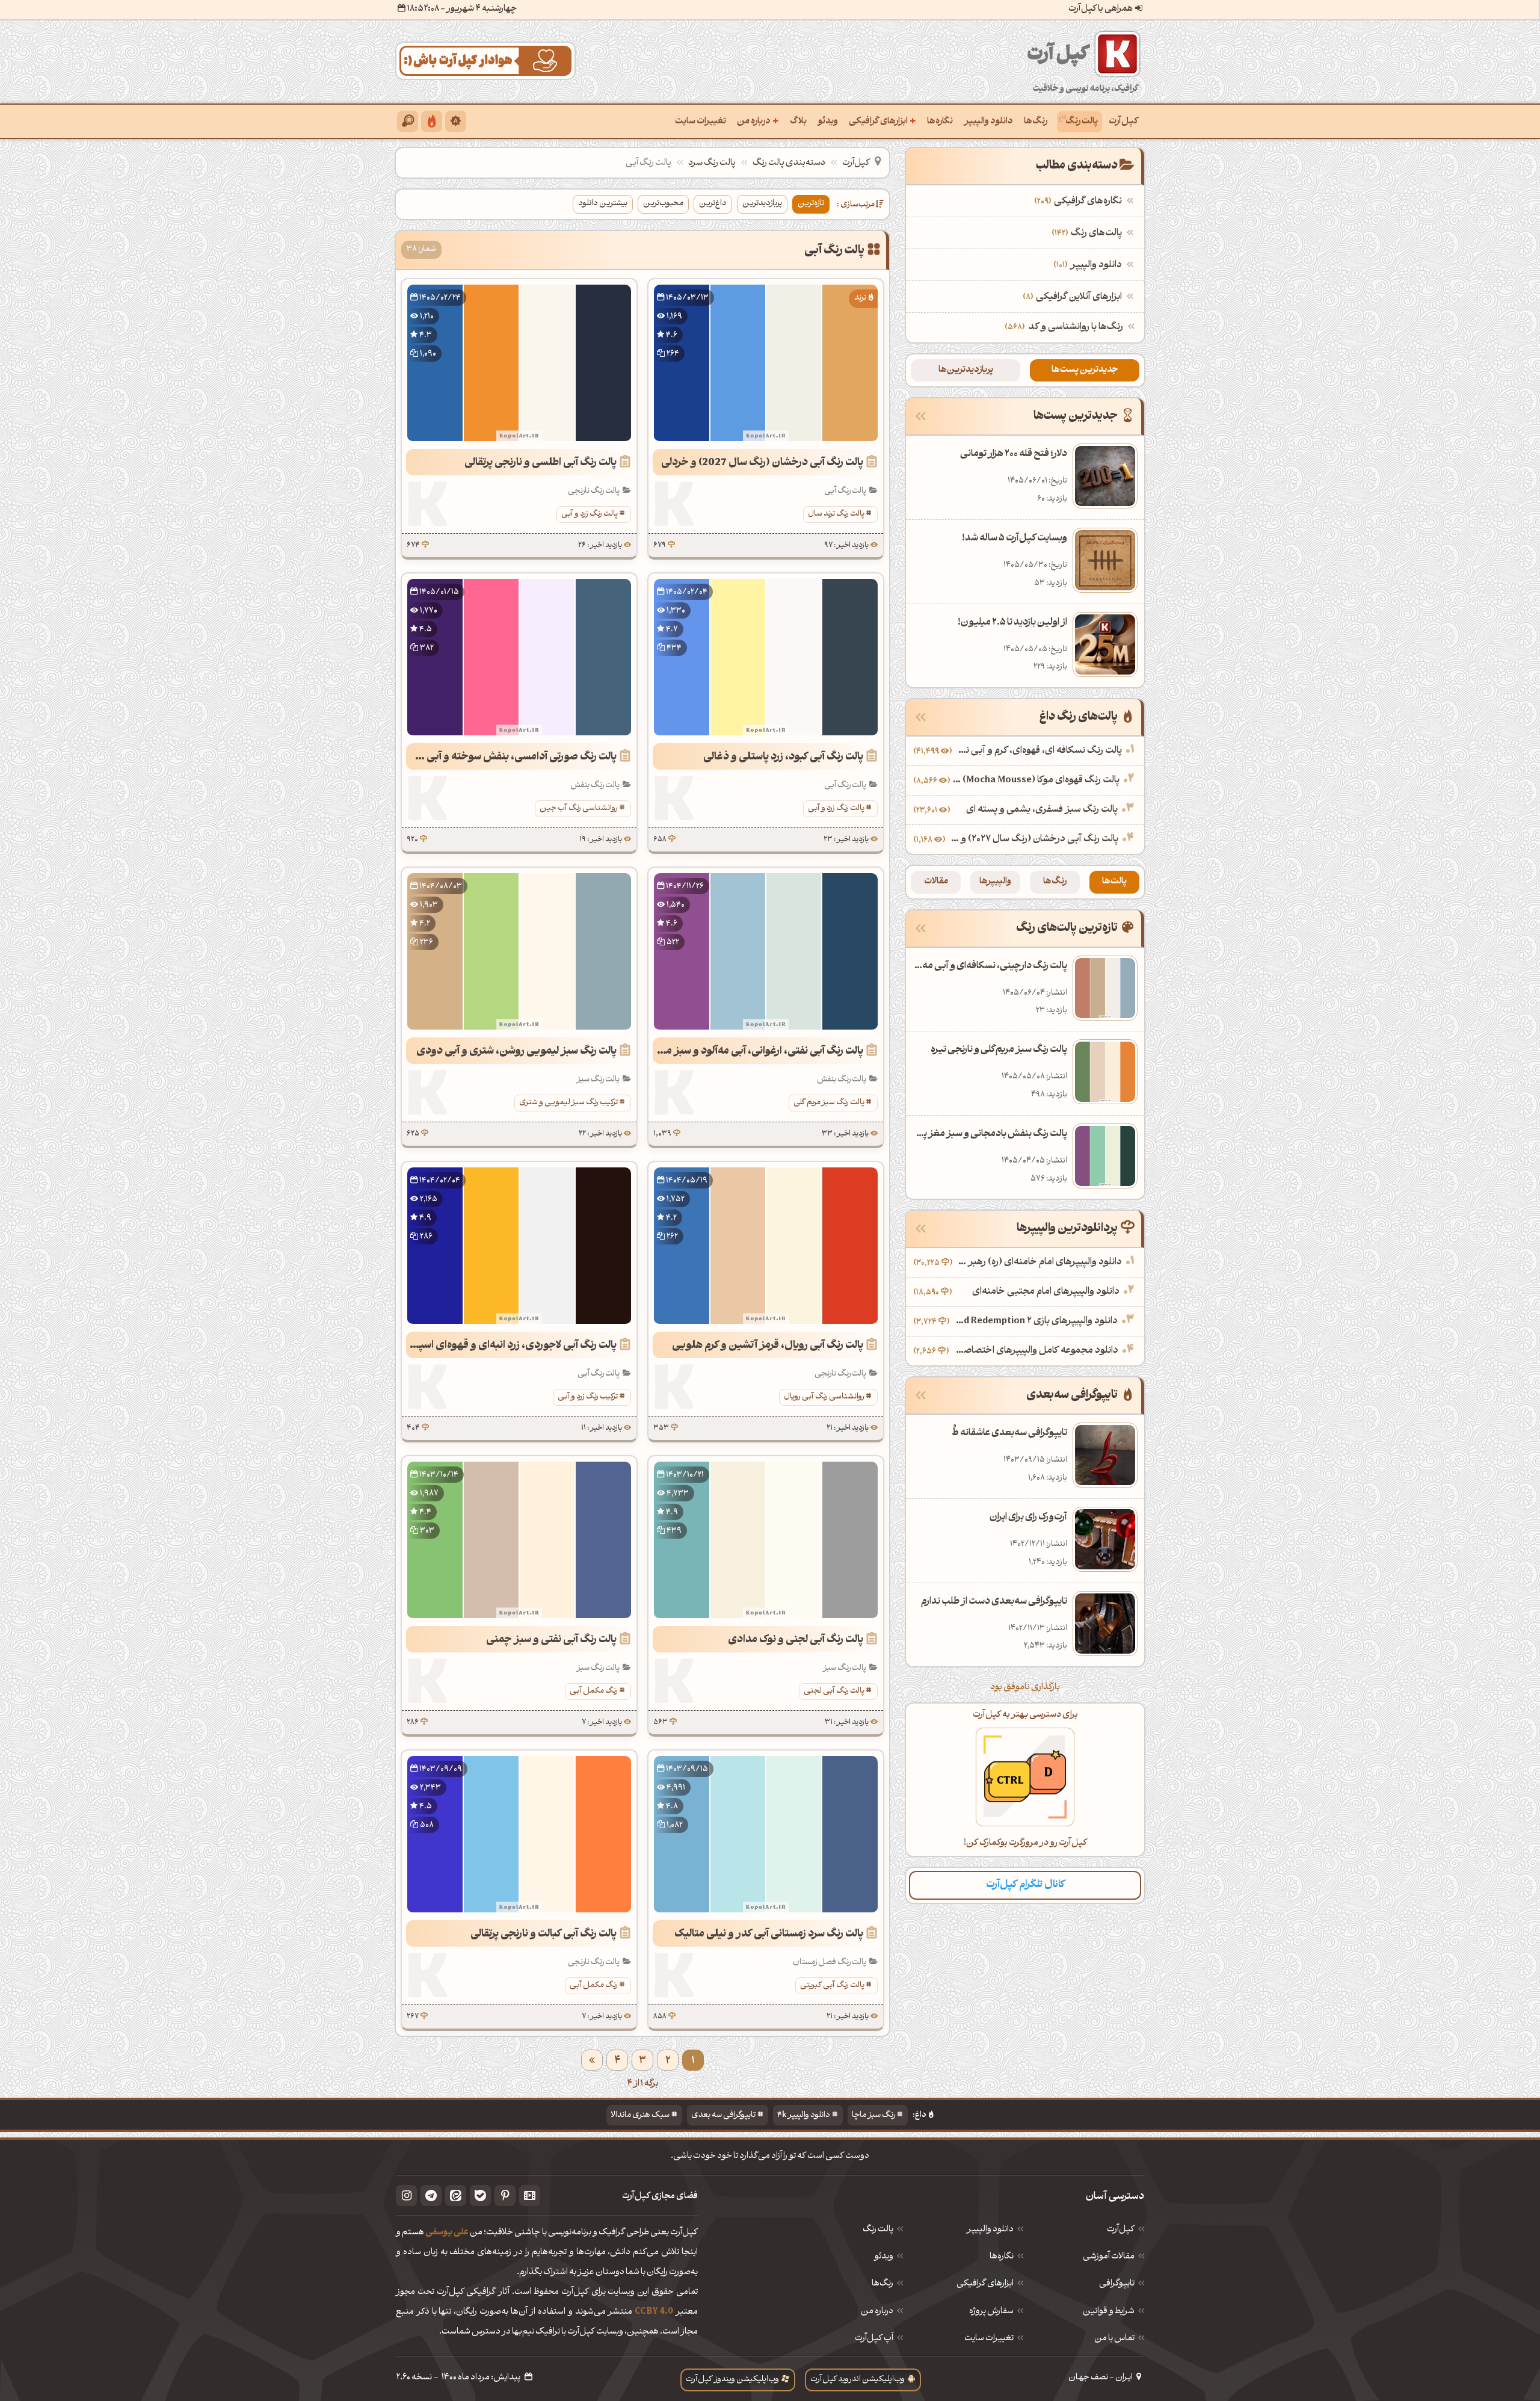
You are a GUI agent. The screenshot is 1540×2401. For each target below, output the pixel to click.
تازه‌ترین (811, 204)
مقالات (936, 882)
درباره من (758, 121)
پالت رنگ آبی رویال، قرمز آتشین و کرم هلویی (768, 1346)
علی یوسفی (447, 2233)
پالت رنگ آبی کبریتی (832, 1985)
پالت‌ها (1114, 882)
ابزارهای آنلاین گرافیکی (1074, 297)
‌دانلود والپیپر (1089, 265)
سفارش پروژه (991, 2312)
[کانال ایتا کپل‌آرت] (456, 2196)
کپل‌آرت (1123, 122)
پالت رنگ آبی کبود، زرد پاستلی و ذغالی (783, 757)
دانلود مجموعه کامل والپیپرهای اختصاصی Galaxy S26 (1035, 1351)
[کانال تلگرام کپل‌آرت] (431, 2196)
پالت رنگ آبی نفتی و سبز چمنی (551, 1640)
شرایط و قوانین (1109, 2312)
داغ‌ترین (713, 204)
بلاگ (798, 122)
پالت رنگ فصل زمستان (830, 1963)
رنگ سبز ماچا (873, 2115)
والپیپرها (995, 882)
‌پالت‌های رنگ (1088, 233)
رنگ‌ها (1036, 122)
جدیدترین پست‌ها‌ (1085, 370)
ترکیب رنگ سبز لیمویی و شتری (568, 1103)
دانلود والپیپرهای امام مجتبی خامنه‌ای (1046, 1292)
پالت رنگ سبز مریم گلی (829, 1103)
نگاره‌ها (940, 122)
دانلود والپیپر (988, 122)
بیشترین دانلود (603, 204)
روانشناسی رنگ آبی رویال (824, 1397)
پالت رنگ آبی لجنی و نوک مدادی (796, 1640)
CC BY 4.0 (654, 2312)
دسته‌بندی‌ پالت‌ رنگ (789, 163)
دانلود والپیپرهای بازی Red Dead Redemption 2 (1035, 1321)
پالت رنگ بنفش (595, 786)
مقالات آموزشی (1109, 2257)
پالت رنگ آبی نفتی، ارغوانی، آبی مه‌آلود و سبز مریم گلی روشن (758, 1052)
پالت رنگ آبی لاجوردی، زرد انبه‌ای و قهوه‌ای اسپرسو (511, 1346)
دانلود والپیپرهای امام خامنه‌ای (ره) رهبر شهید (1039, 1262)
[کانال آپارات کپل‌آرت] (530, 2196)
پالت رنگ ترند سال (836, 514)
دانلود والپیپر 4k (804, 2115)
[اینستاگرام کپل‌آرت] (406, 2196)
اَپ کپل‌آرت (874, 2339)
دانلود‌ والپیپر (990, 2230)
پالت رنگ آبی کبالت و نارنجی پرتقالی (544, 1934)
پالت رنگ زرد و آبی (590, 514)
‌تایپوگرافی (1117, 2284)
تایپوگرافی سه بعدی (723, 2115)
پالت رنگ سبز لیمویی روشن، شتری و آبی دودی (516, 1052)
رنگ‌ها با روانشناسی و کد (1076, 327)
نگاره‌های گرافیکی (1080, 202)
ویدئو (828, 122)
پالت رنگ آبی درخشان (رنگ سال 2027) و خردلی (762, 463)
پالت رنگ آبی (845, 491)
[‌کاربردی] (432, 121)
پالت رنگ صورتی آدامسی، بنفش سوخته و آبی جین (511, 757)
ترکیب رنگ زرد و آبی (588, 1397)
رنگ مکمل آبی (594, 1691)
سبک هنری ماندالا (640, 2115)
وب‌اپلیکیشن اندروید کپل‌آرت (858, 2380)
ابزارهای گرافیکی (882, 121)
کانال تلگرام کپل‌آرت (1025, 1885)
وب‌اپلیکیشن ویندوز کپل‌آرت (732, 2380)
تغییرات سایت (701, 122)
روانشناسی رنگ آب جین (579, 808)
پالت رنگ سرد (712, 163)
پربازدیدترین (762, 204)
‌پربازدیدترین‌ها (966, 370)
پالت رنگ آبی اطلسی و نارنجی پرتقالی (541, 463)
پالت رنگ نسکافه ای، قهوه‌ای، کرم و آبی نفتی (1038, 751)
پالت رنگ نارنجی (594, 491)
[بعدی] (592, 2060)
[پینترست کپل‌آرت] (505, 2196)
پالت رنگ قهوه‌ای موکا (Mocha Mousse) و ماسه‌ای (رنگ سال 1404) (1036, 780)
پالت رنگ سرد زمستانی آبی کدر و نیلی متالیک (769, 1934)
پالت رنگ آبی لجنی (834, 1691)
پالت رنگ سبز (598, 1080)
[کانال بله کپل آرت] (480, 2196)
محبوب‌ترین (663, 204)
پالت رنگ (1082, 122)
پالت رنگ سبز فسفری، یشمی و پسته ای (1042, 810)
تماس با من (1114, 2339)
